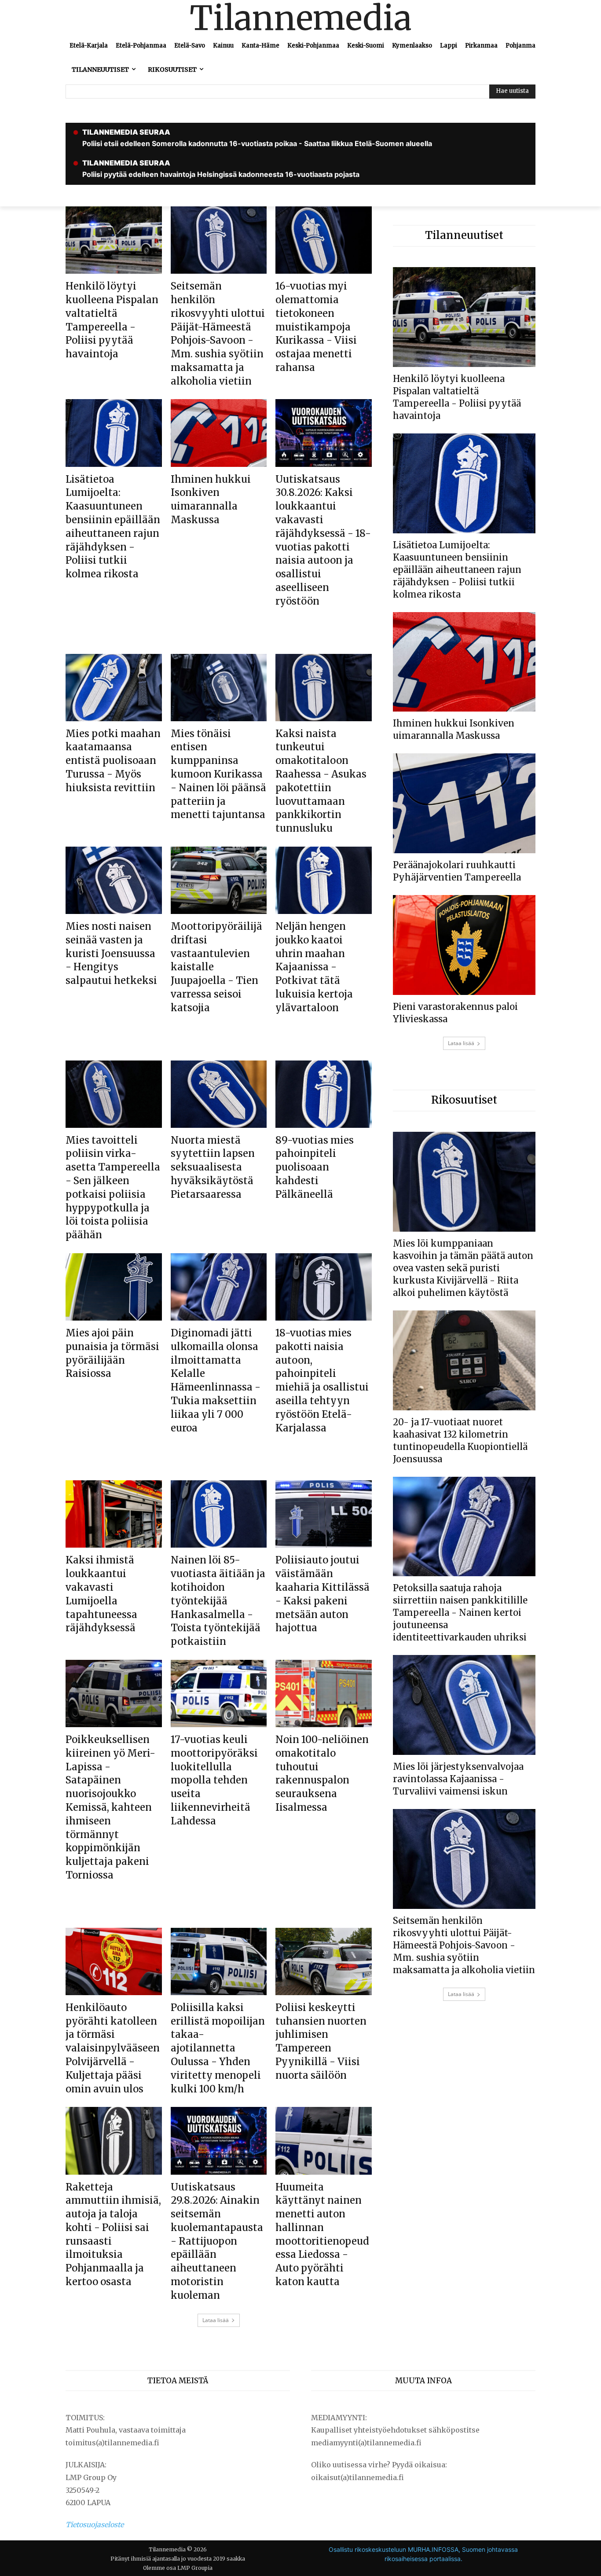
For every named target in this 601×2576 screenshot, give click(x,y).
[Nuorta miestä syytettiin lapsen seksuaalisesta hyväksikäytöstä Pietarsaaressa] (219, 1094)
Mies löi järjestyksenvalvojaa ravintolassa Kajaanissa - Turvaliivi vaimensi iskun (458, 1779)
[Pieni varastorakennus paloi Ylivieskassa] (464, 945)
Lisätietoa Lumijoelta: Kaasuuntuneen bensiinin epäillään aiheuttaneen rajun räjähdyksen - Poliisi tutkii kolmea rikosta (457, 570)
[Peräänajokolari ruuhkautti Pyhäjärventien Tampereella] (464, 803)
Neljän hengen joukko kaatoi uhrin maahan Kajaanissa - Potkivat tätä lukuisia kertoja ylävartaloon (314, 967)
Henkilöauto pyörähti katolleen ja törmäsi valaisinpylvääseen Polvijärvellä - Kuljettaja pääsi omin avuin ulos (113, 2048)
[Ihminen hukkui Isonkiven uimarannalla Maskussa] (219, 433)
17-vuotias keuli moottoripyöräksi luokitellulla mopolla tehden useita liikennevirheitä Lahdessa (214, 1780)
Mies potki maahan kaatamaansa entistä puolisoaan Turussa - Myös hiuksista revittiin (113, 761)
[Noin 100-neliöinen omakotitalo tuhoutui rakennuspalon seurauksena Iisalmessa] (324, 1693)
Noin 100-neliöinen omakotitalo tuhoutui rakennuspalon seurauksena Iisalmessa (322, 1773)
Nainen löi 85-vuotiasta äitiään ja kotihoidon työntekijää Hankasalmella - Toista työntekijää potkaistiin (218, 1601)
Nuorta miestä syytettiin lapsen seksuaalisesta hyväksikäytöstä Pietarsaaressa (213, 1167)
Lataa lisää (216, 2320)
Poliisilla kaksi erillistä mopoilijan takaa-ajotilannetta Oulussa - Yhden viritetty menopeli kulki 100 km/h (218, 2048)
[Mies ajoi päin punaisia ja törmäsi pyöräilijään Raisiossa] (114, 1287)
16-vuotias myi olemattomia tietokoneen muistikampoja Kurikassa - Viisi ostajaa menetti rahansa (316, 327)
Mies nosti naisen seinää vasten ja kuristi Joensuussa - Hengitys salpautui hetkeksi (111, 953)
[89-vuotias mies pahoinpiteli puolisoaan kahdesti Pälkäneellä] (324, 1094)
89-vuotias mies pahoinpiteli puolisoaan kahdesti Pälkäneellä (315, 1167)
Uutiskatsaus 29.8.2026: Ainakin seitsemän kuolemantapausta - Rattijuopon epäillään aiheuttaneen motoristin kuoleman (217, 2241)
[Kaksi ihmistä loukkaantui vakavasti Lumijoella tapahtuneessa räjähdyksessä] (114, 1514)
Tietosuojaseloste (95, 2525)
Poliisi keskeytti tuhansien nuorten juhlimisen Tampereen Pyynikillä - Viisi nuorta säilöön (321, 2041)
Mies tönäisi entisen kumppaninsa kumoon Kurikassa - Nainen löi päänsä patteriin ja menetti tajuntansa (218, 774)
